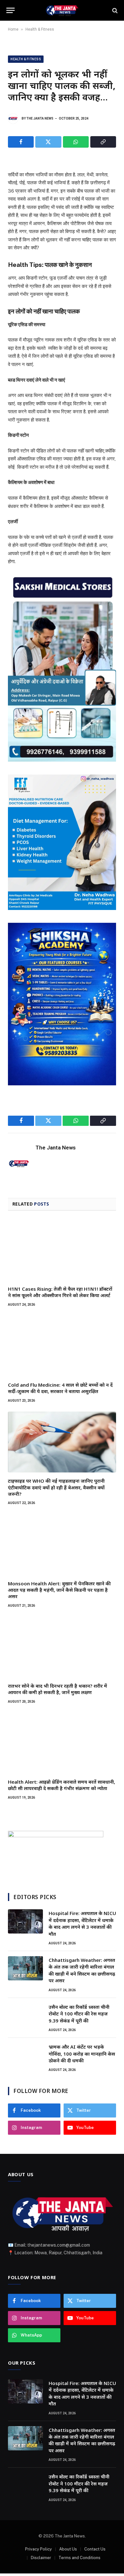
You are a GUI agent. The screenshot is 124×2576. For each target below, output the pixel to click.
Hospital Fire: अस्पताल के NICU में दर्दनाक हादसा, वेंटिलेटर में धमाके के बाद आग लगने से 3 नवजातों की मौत (82, 1923)
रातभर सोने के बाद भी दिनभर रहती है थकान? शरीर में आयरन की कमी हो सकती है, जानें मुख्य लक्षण (58, 1689)
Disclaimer (41, 2558)
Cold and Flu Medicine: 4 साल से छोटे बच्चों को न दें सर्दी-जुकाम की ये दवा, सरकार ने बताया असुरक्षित (60, 1388)
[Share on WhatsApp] (76, 142)
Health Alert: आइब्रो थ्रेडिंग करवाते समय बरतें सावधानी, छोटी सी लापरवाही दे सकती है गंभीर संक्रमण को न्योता (62, 1785)
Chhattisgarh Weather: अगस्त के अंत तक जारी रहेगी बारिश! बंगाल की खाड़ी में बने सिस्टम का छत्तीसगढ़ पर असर (82, 1970)
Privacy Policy (38, 2549)
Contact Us (95, 2549)
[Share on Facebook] (21, 142)
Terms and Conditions (79, 2558)
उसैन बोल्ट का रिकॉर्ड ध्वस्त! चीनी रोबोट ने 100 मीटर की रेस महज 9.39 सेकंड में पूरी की (79, 2014)
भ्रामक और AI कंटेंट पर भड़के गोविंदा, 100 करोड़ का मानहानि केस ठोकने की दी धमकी (82, 2054)
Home (13, 29)
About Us (68, 2549)
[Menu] (10, 10)
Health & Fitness (40, 29)
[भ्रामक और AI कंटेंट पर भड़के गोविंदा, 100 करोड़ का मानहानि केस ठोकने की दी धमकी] (25, 2055)
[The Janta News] (62, 10)
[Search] (114, 10)
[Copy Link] (103, 142)
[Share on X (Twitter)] (48, 142)
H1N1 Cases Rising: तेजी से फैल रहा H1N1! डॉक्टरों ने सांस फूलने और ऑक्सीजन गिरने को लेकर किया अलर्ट (60, 1292)
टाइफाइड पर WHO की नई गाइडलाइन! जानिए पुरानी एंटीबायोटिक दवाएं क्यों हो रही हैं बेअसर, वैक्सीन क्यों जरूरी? (56, 1487)
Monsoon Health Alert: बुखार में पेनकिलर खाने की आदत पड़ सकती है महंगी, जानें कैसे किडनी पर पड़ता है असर (59, 1590)
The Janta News (40, 118)
